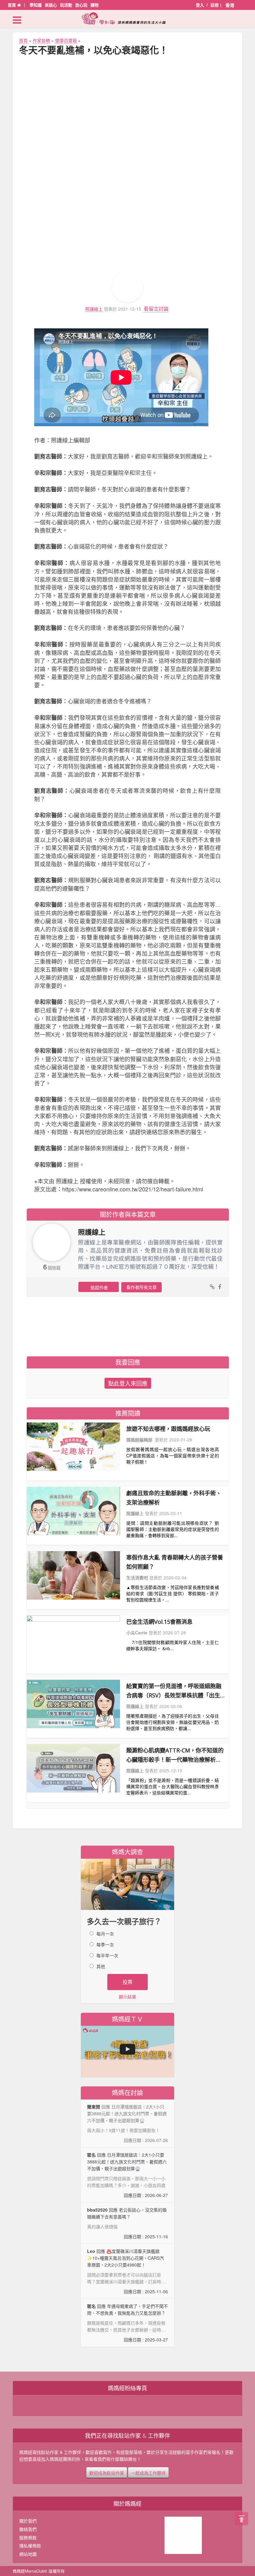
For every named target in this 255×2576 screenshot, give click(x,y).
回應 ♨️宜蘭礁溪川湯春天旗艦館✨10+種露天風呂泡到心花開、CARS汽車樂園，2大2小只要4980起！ (127, 2271)
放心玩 (81, 5)
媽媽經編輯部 (139, 1440)
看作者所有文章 (141, 1287)
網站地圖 (28, 2554)
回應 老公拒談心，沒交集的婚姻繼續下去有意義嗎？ (127, 2223)
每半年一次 (107, 1955)
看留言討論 (156, 309)
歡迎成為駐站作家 (107, 2473)
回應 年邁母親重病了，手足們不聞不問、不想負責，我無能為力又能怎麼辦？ (127, 2323)
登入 (200, 5)
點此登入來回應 (128, 1383)
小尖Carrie (137, 1633)
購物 (95, 5)
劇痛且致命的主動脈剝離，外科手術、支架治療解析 (174, 1498)
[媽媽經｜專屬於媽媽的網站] (127, 18)
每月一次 (105, 1934)
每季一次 (105, 1944)
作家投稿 (41, 40)
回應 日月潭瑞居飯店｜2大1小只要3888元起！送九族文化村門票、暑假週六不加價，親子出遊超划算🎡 (127, 2175)
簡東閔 (94, 2107)
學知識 (36, 5)
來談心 (51, 5)
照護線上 (94, 309)
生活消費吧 (137, 1578)
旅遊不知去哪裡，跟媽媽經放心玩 (168, 1429)
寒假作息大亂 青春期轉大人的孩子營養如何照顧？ (175, 1562)
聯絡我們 (28, 2529)
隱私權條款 (30, 2546)
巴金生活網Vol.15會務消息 (159, 1622)
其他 (101, 1966)
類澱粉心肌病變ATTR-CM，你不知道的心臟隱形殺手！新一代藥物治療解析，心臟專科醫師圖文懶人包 (175, 1755)
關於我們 (28, 2521)
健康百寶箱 (66, 40)
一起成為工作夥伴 (148, 2473)
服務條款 (28, 2537)
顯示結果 (127, 1997)
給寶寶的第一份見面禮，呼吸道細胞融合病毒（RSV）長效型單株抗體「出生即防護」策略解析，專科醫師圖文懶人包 (174, 1691)
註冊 (215, 5)
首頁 (12, 5)
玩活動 (66, 5)
